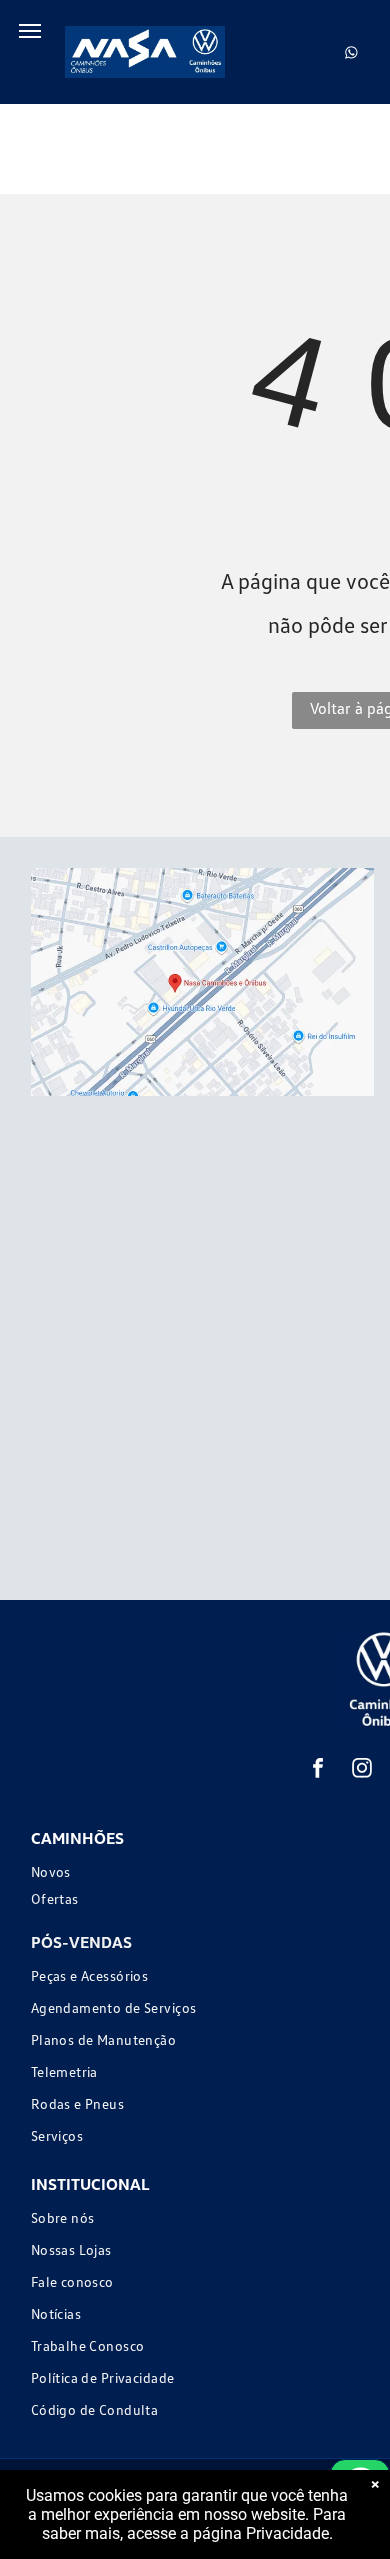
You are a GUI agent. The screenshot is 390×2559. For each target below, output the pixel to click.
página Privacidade (261, 2533)
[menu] (30, 31)
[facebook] (318, 1770)
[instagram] (362, 1770)
